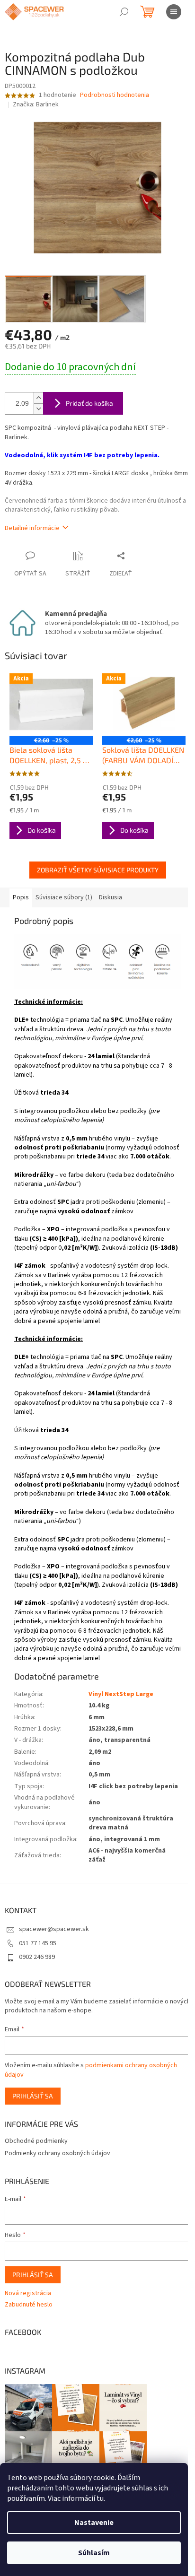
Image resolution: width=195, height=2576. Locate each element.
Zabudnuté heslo (29, 2305)
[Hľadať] (124, 12)
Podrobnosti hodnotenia (115, 95)
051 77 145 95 (38, 1943)
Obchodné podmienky (36, 2141)
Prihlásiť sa (33, 2096)
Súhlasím (94, 2553)
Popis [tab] (21, 897)
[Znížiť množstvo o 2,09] (38, 409)
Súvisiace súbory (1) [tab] (64, 897)
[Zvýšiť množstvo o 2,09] (38, 398)
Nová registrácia (28, 2293)
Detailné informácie (32, 528)
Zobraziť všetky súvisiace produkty (98, 870)
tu (100, 2498)
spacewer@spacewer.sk (54, 1929)
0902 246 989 (37, 1957)
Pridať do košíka (89, 403)
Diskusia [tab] (111, 897)
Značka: (36, 104)
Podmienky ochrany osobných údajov (58, 2153)
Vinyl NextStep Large (121, 1694)
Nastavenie (94, 2523)
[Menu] (174, 12)
